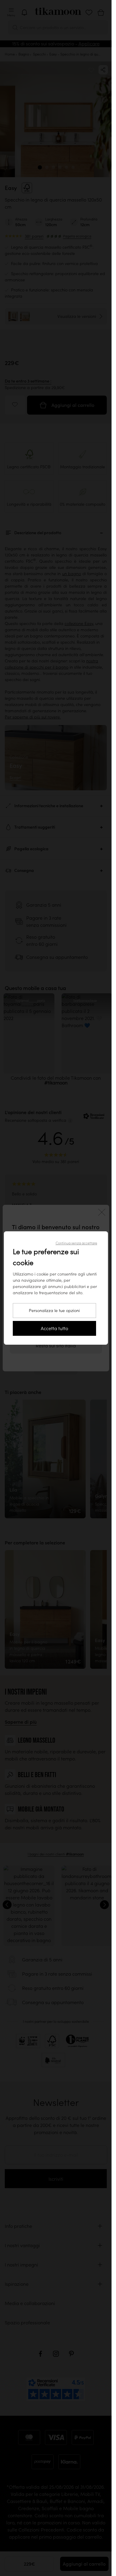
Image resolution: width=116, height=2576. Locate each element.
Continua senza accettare (76, 1243)
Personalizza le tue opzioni (54, 1311)
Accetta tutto (54, 1328)
